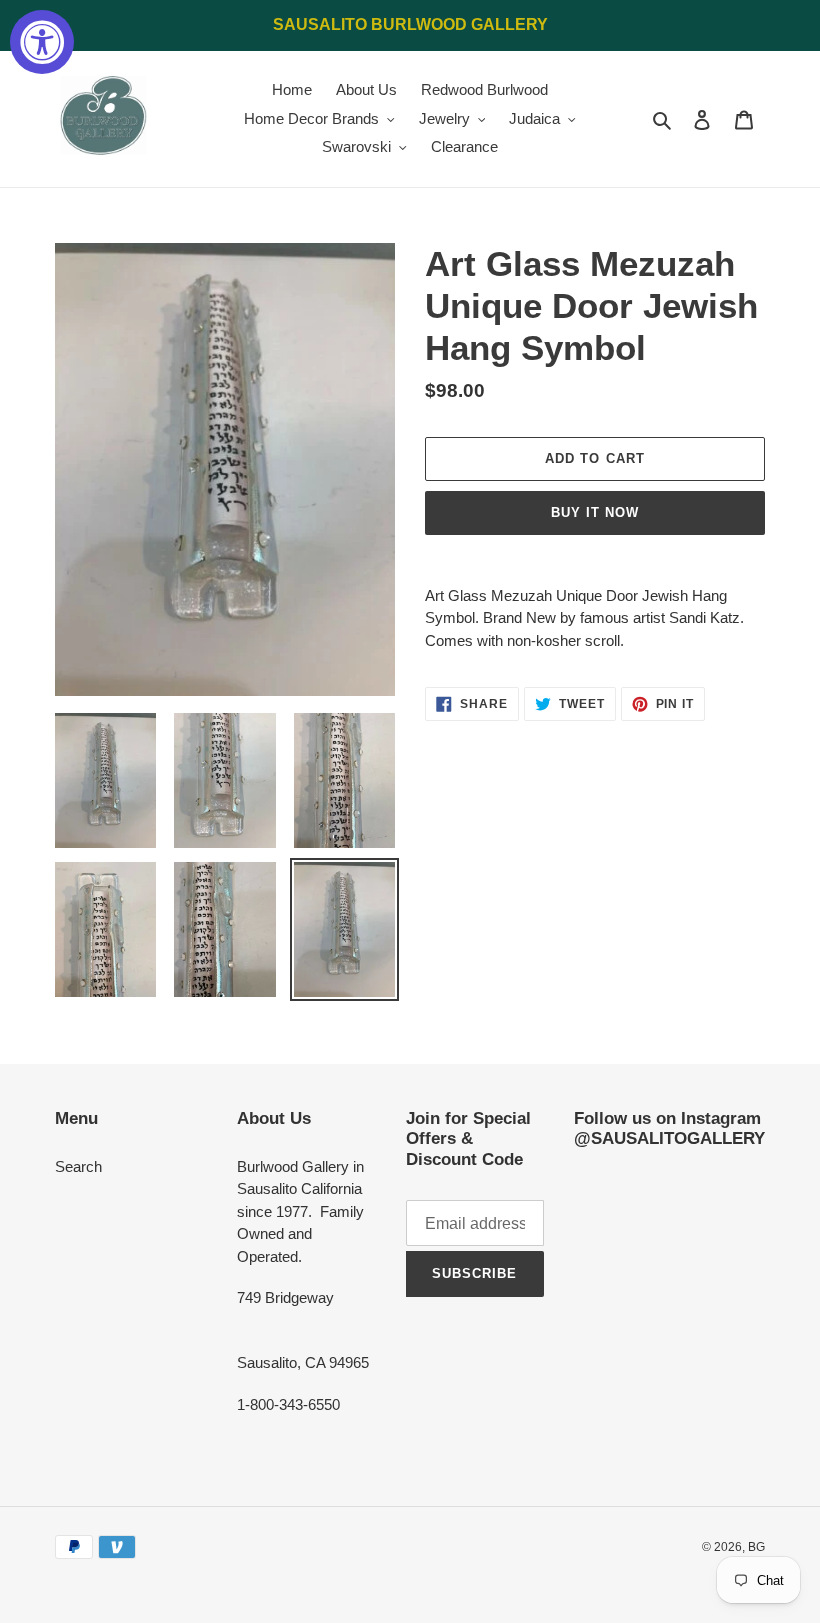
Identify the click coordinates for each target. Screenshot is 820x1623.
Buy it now (595, 512)
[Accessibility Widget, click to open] (42, 42)
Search (78, 1166)
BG (756, 1547)
